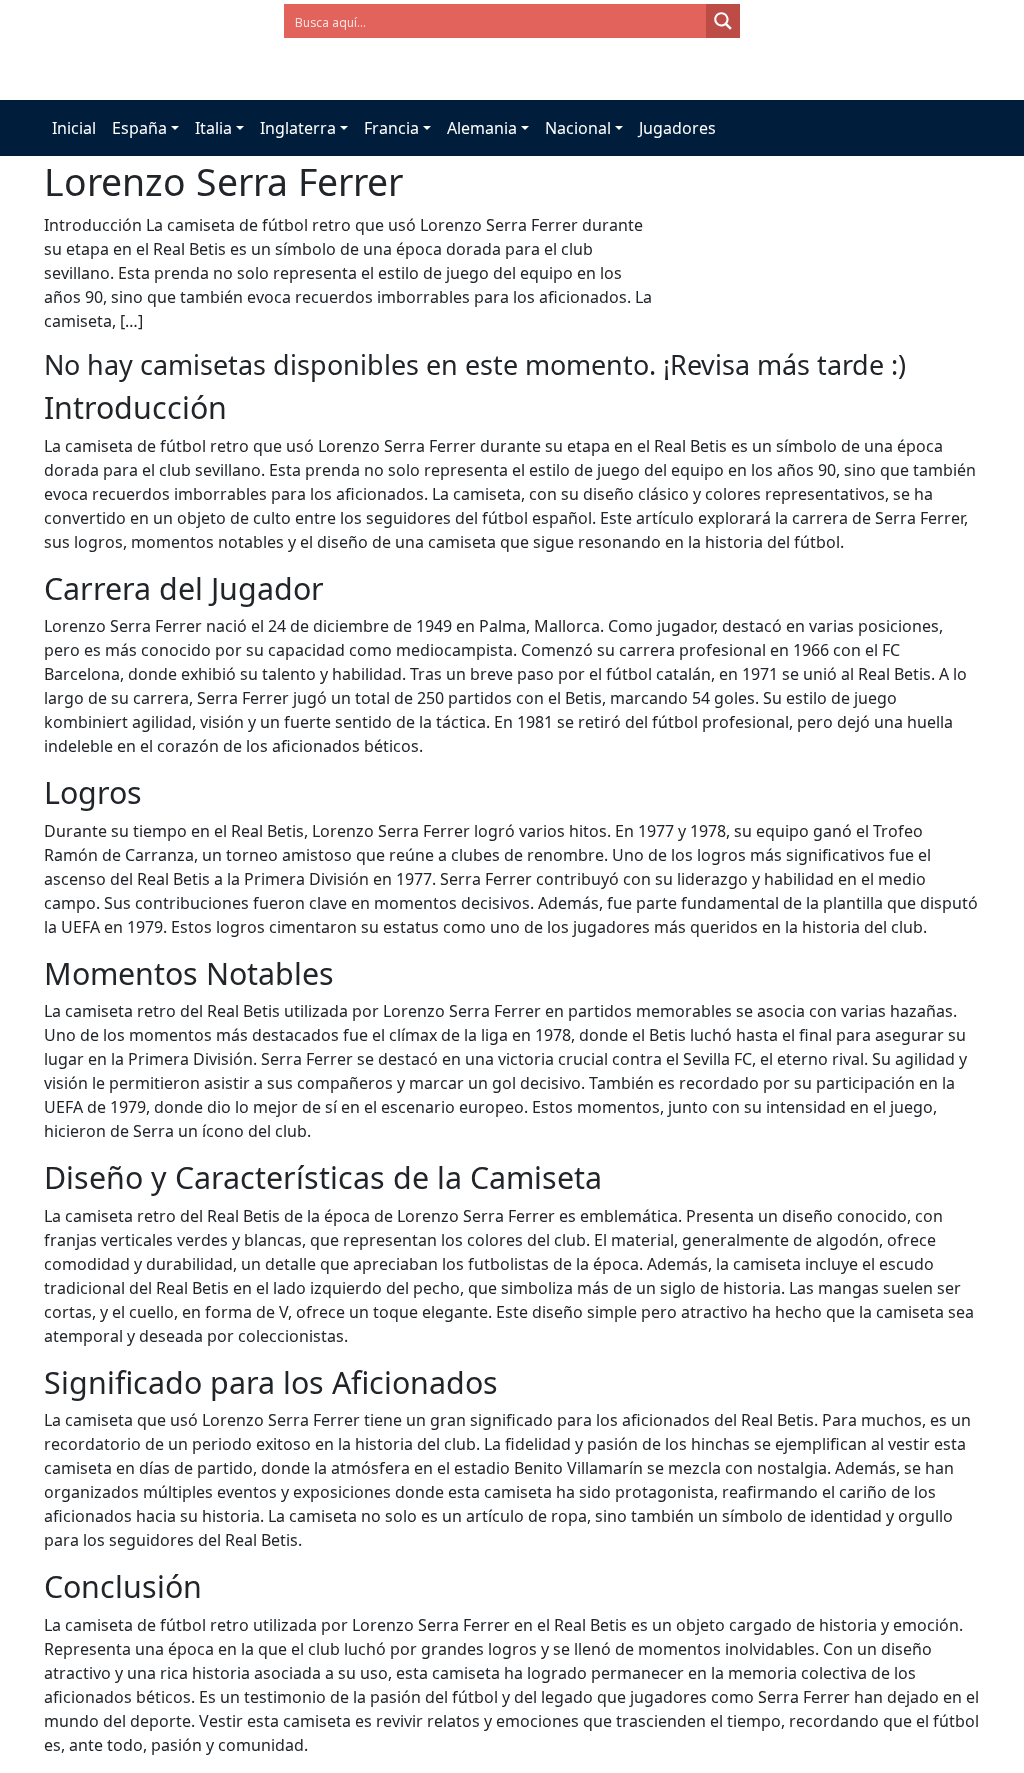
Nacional (578, 128)
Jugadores (677, 128)
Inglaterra (298, 128)
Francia (391, 128)
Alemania (482, 128)
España (139, 128)
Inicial (74, 128)
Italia (213, 128)
